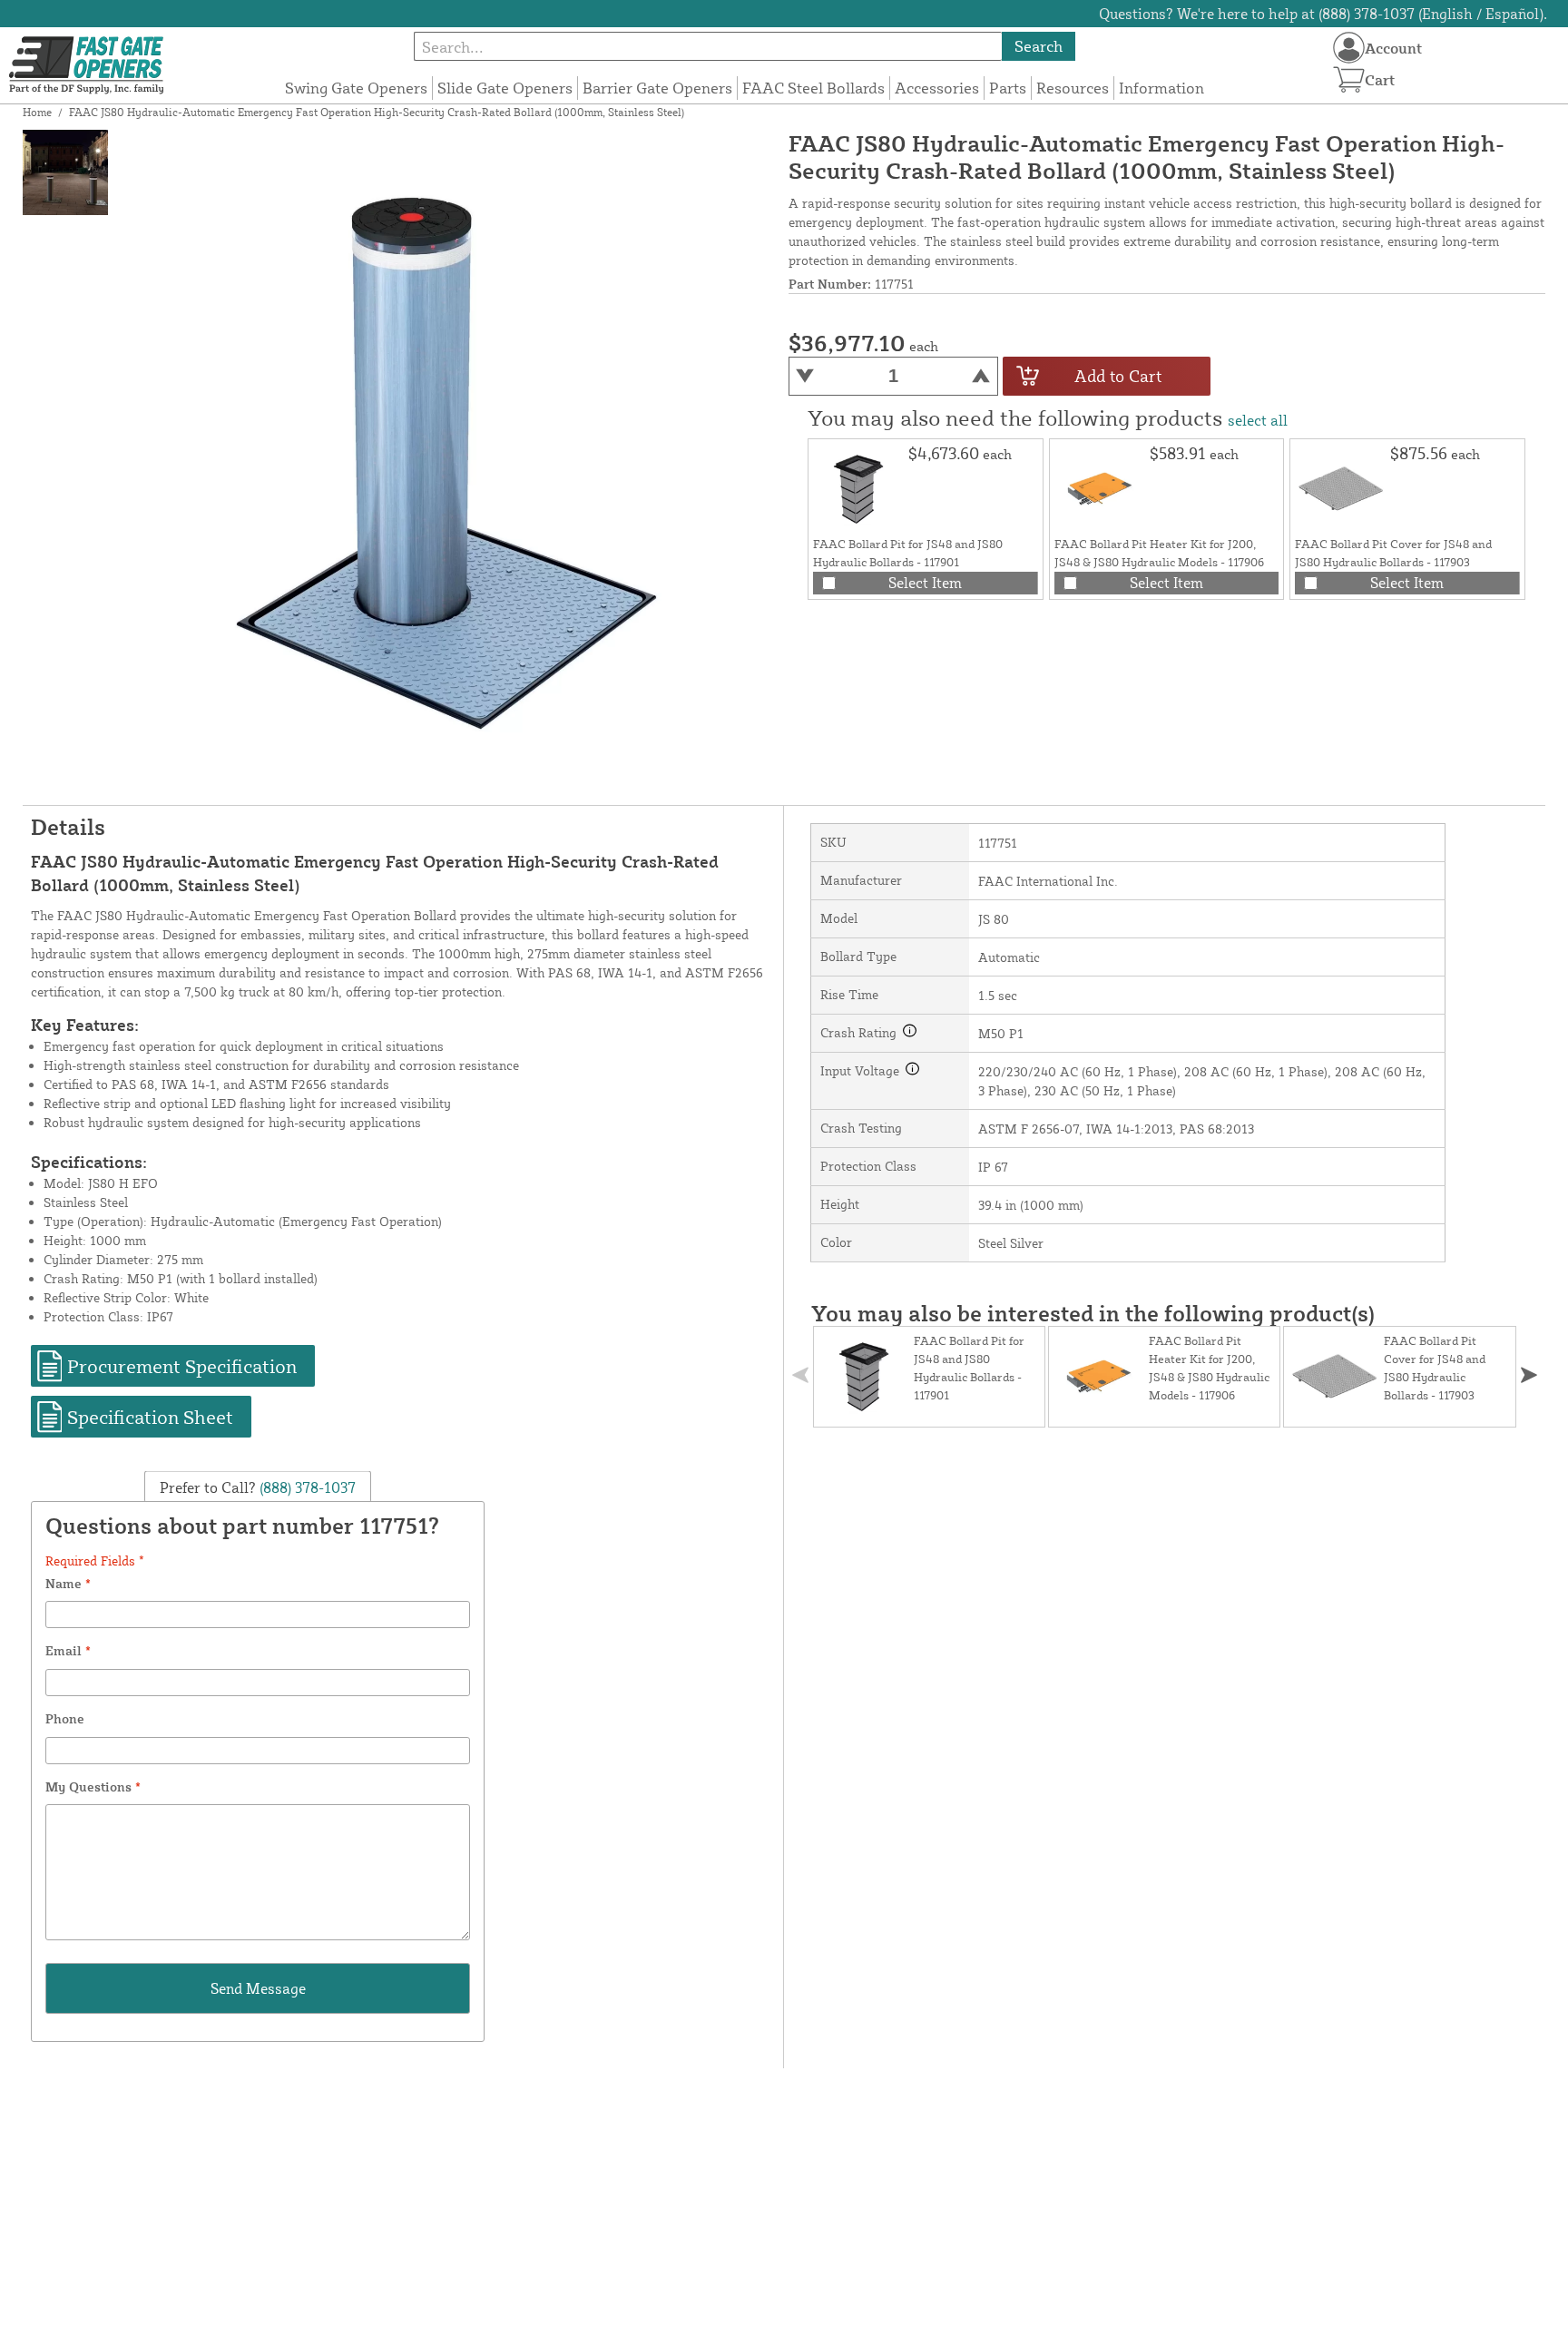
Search (1039, 46)
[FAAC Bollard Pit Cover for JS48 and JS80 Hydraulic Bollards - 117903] (1340, 489)
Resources (1073, 88)
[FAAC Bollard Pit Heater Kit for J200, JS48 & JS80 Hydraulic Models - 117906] (1100, 489)
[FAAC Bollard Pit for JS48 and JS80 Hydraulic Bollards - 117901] (858, 489)
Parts (1008, 88)
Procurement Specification (182, 1366)
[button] (1529, 1375)
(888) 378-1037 (306, 1487)
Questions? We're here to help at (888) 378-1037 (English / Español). (1323, 14)
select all (1258, 420)
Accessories (937, 88)
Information (1161, 88)
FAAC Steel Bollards (813, 88)
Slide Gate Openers (505, 88)
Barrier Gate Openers (657, 88)
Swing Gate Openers (356, 88)
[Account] (1349, 48)
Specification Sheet (150, 1417)
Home (37, 112)
